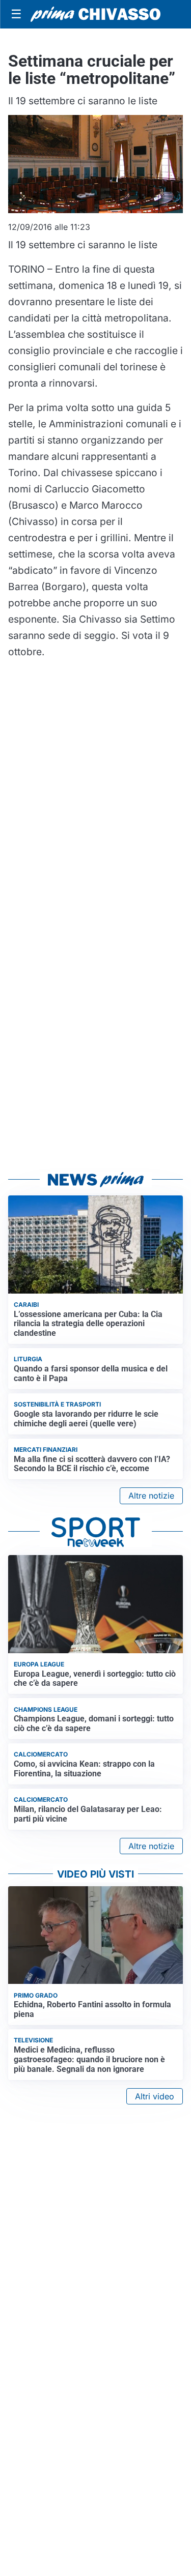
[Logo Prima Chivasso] (95, 14)
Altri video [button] (155, 2096)
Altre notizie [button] (151, 1496)
